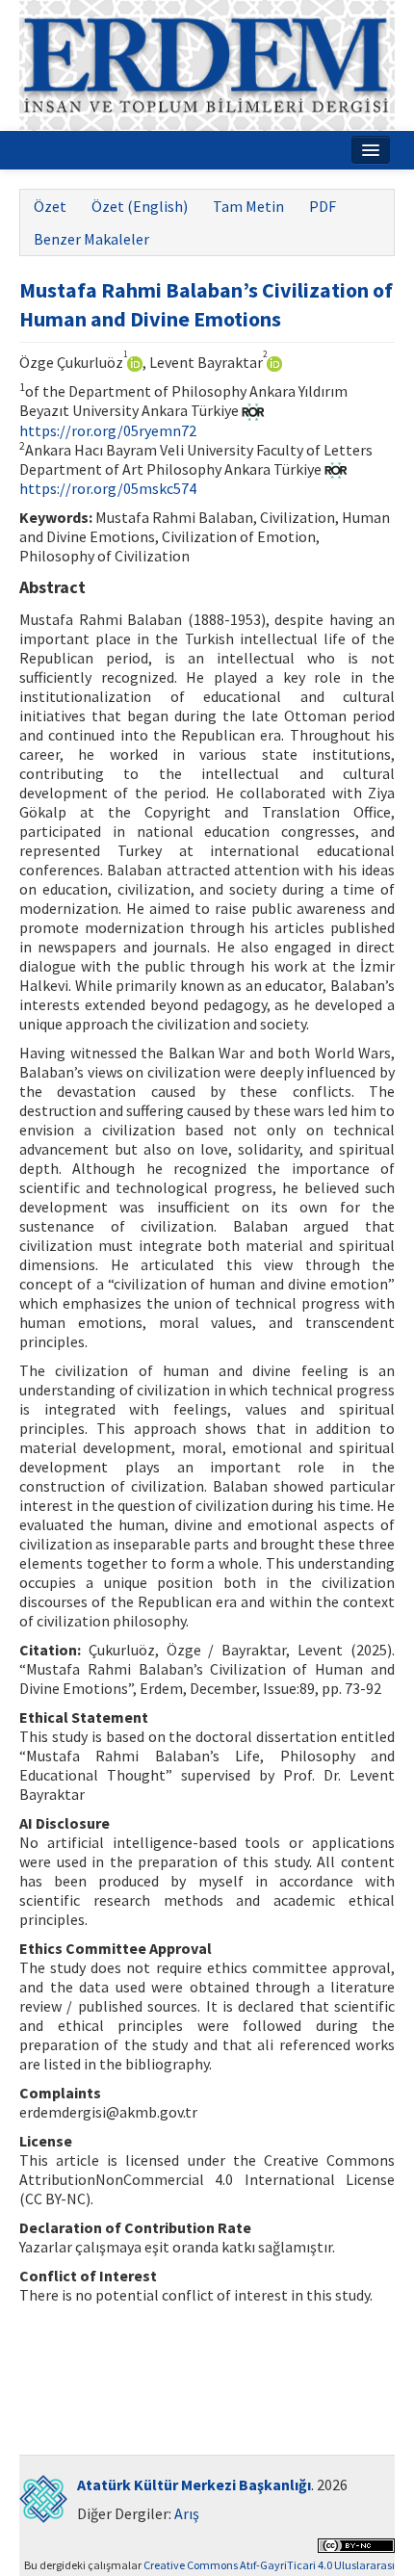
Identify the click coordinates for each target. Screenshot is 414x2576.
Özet (50, 206)
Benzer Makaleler (91, 239)
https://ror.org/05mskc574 (108, 488)
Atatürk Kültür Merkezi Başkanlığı (194, 2485)
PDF (323, 206)
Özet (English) (140, 206)
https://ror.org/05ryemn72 (108, 430)
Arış (187, 2513)
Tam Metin (248, 206)
